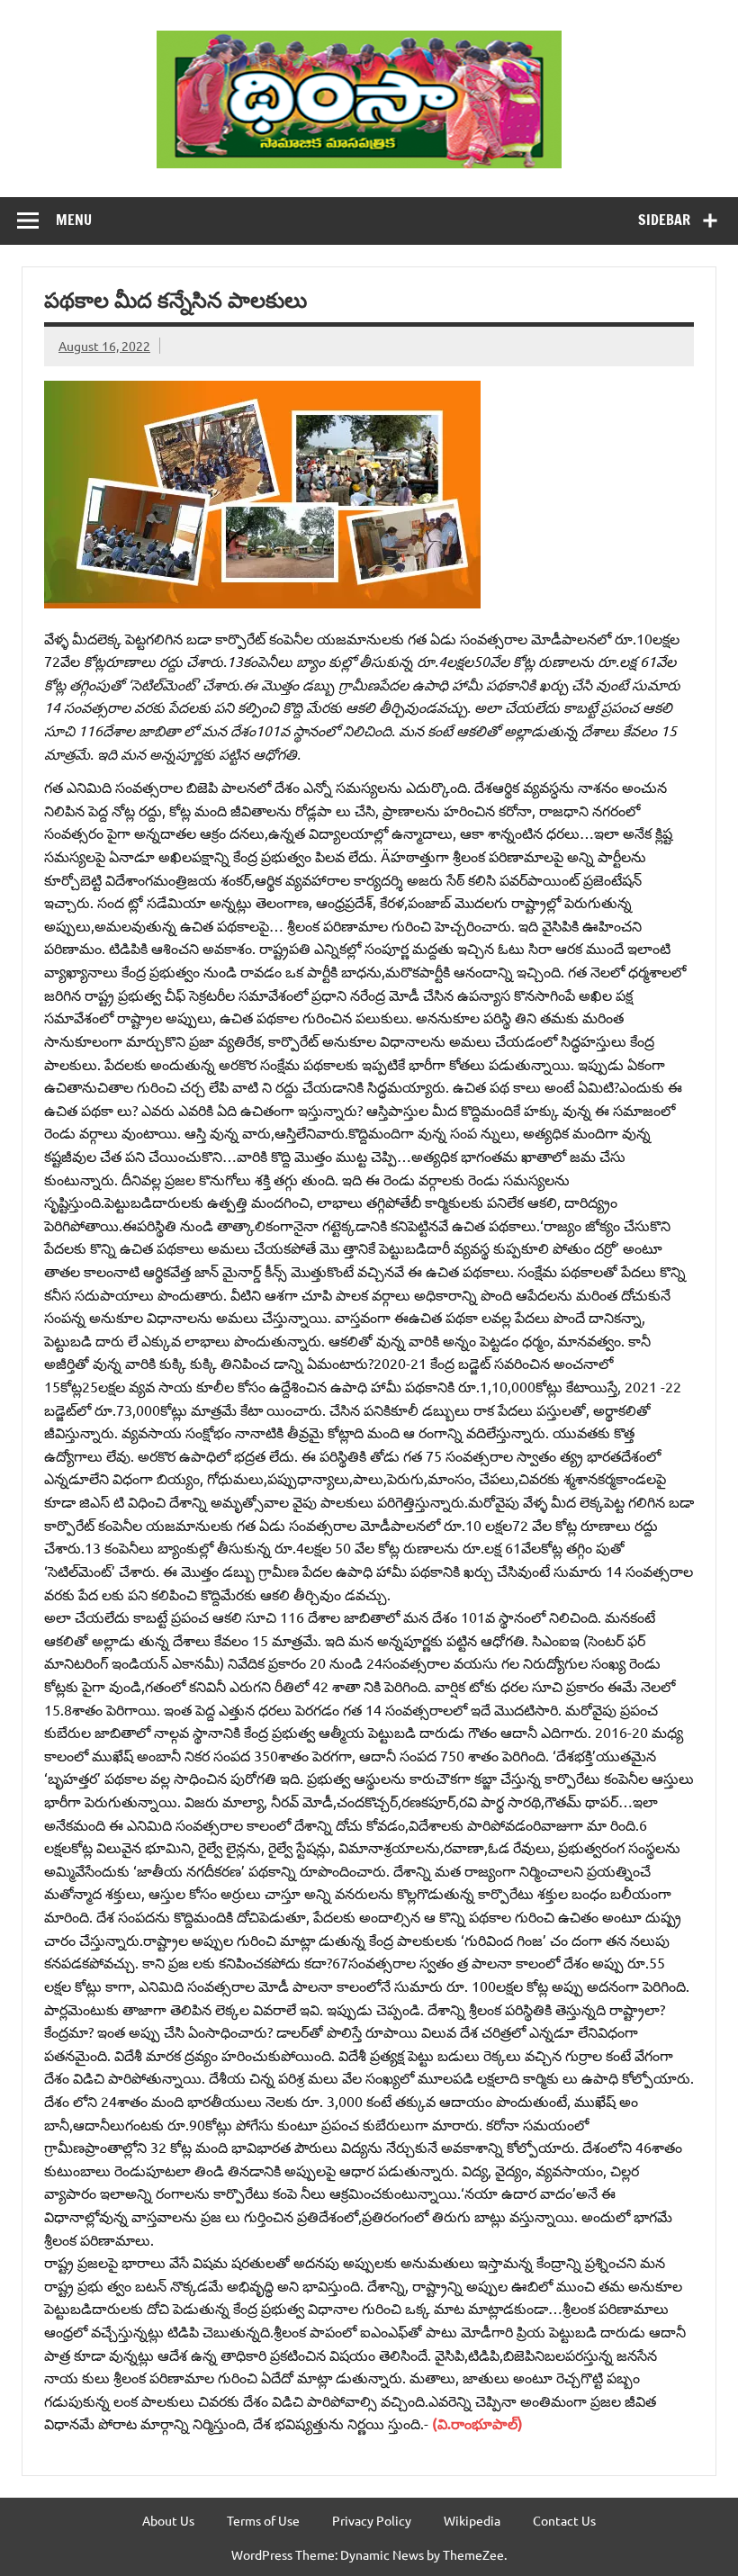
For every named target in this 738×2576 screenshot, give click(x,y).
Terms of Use (263, 2520)
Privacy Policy (372, 2520)
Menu (74, 220)
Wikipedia (472, 2520)
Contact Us (564, 2520)
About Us (168, 2520)
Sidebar (664, 220)
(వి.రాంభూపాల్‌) (477, 2423)
